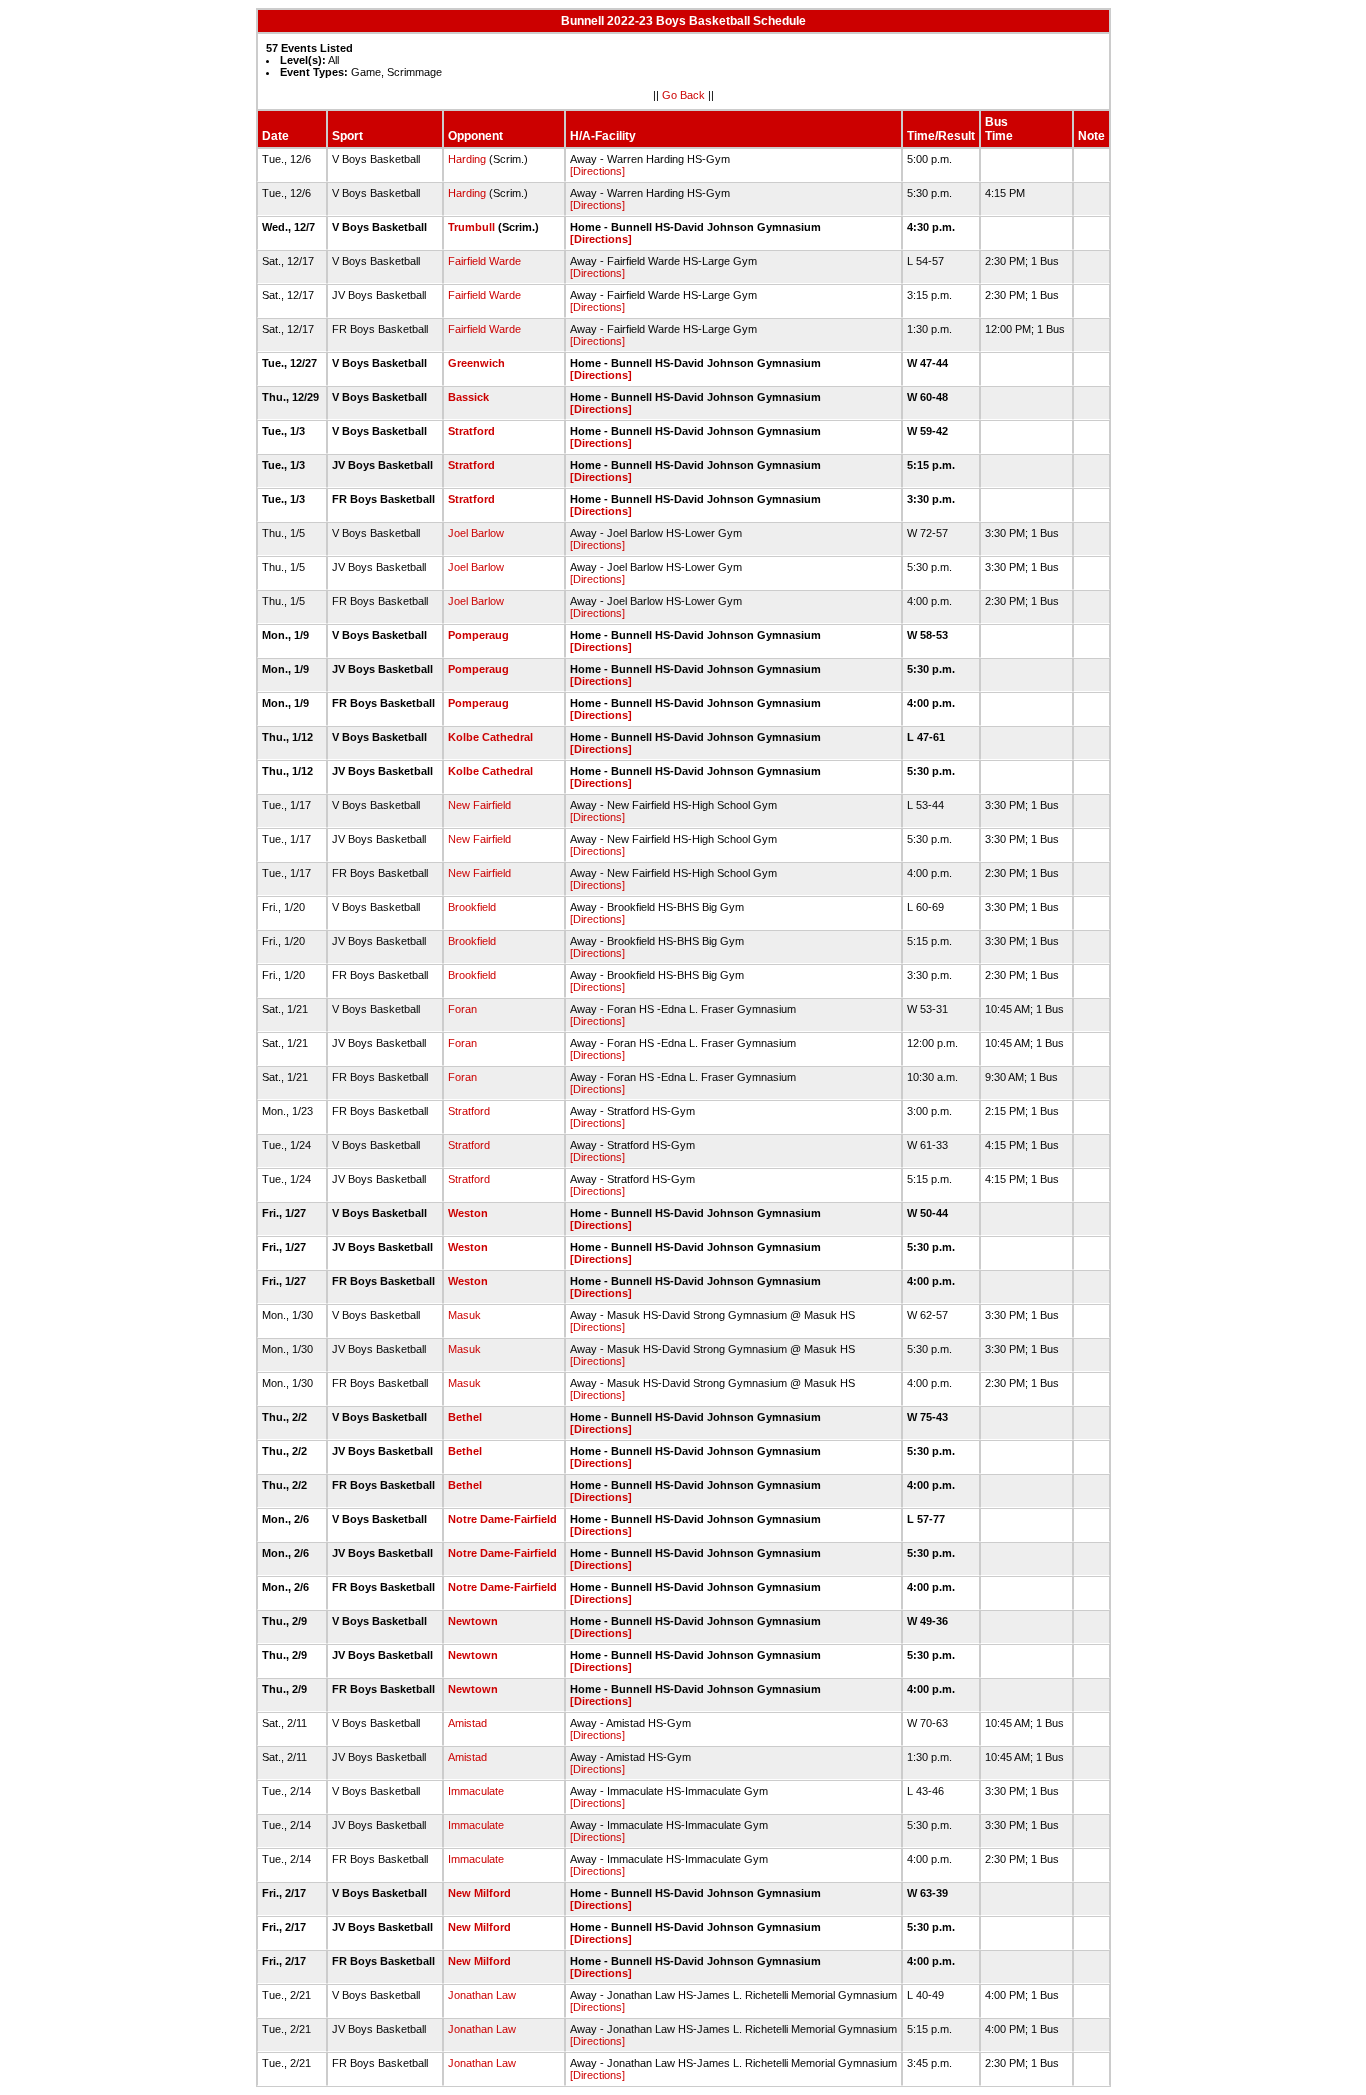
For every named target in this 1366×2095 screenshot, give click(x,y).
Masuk (464, 1315)
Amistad (467, 1723)
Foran (462, 1009)
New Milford (479, 1893)
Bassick (468, 397)
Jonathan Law (482, 1995)
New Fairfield (479, 805)
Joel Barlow (476, 533)
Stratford (471, 431)
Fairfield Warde (484, 261)
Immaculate (476, 1791)
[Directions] (597, 171)
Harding (467, 159)
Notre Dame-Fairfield (502, 1519)
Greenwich (476, 363)
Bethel (465, 1417)
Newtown (473, 1621)
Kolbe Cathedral (490, 737)
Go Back (683, 95)
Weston (468, 1213)
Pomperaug (478, 635)
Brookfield (472, 907)
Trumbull (471, 227)
